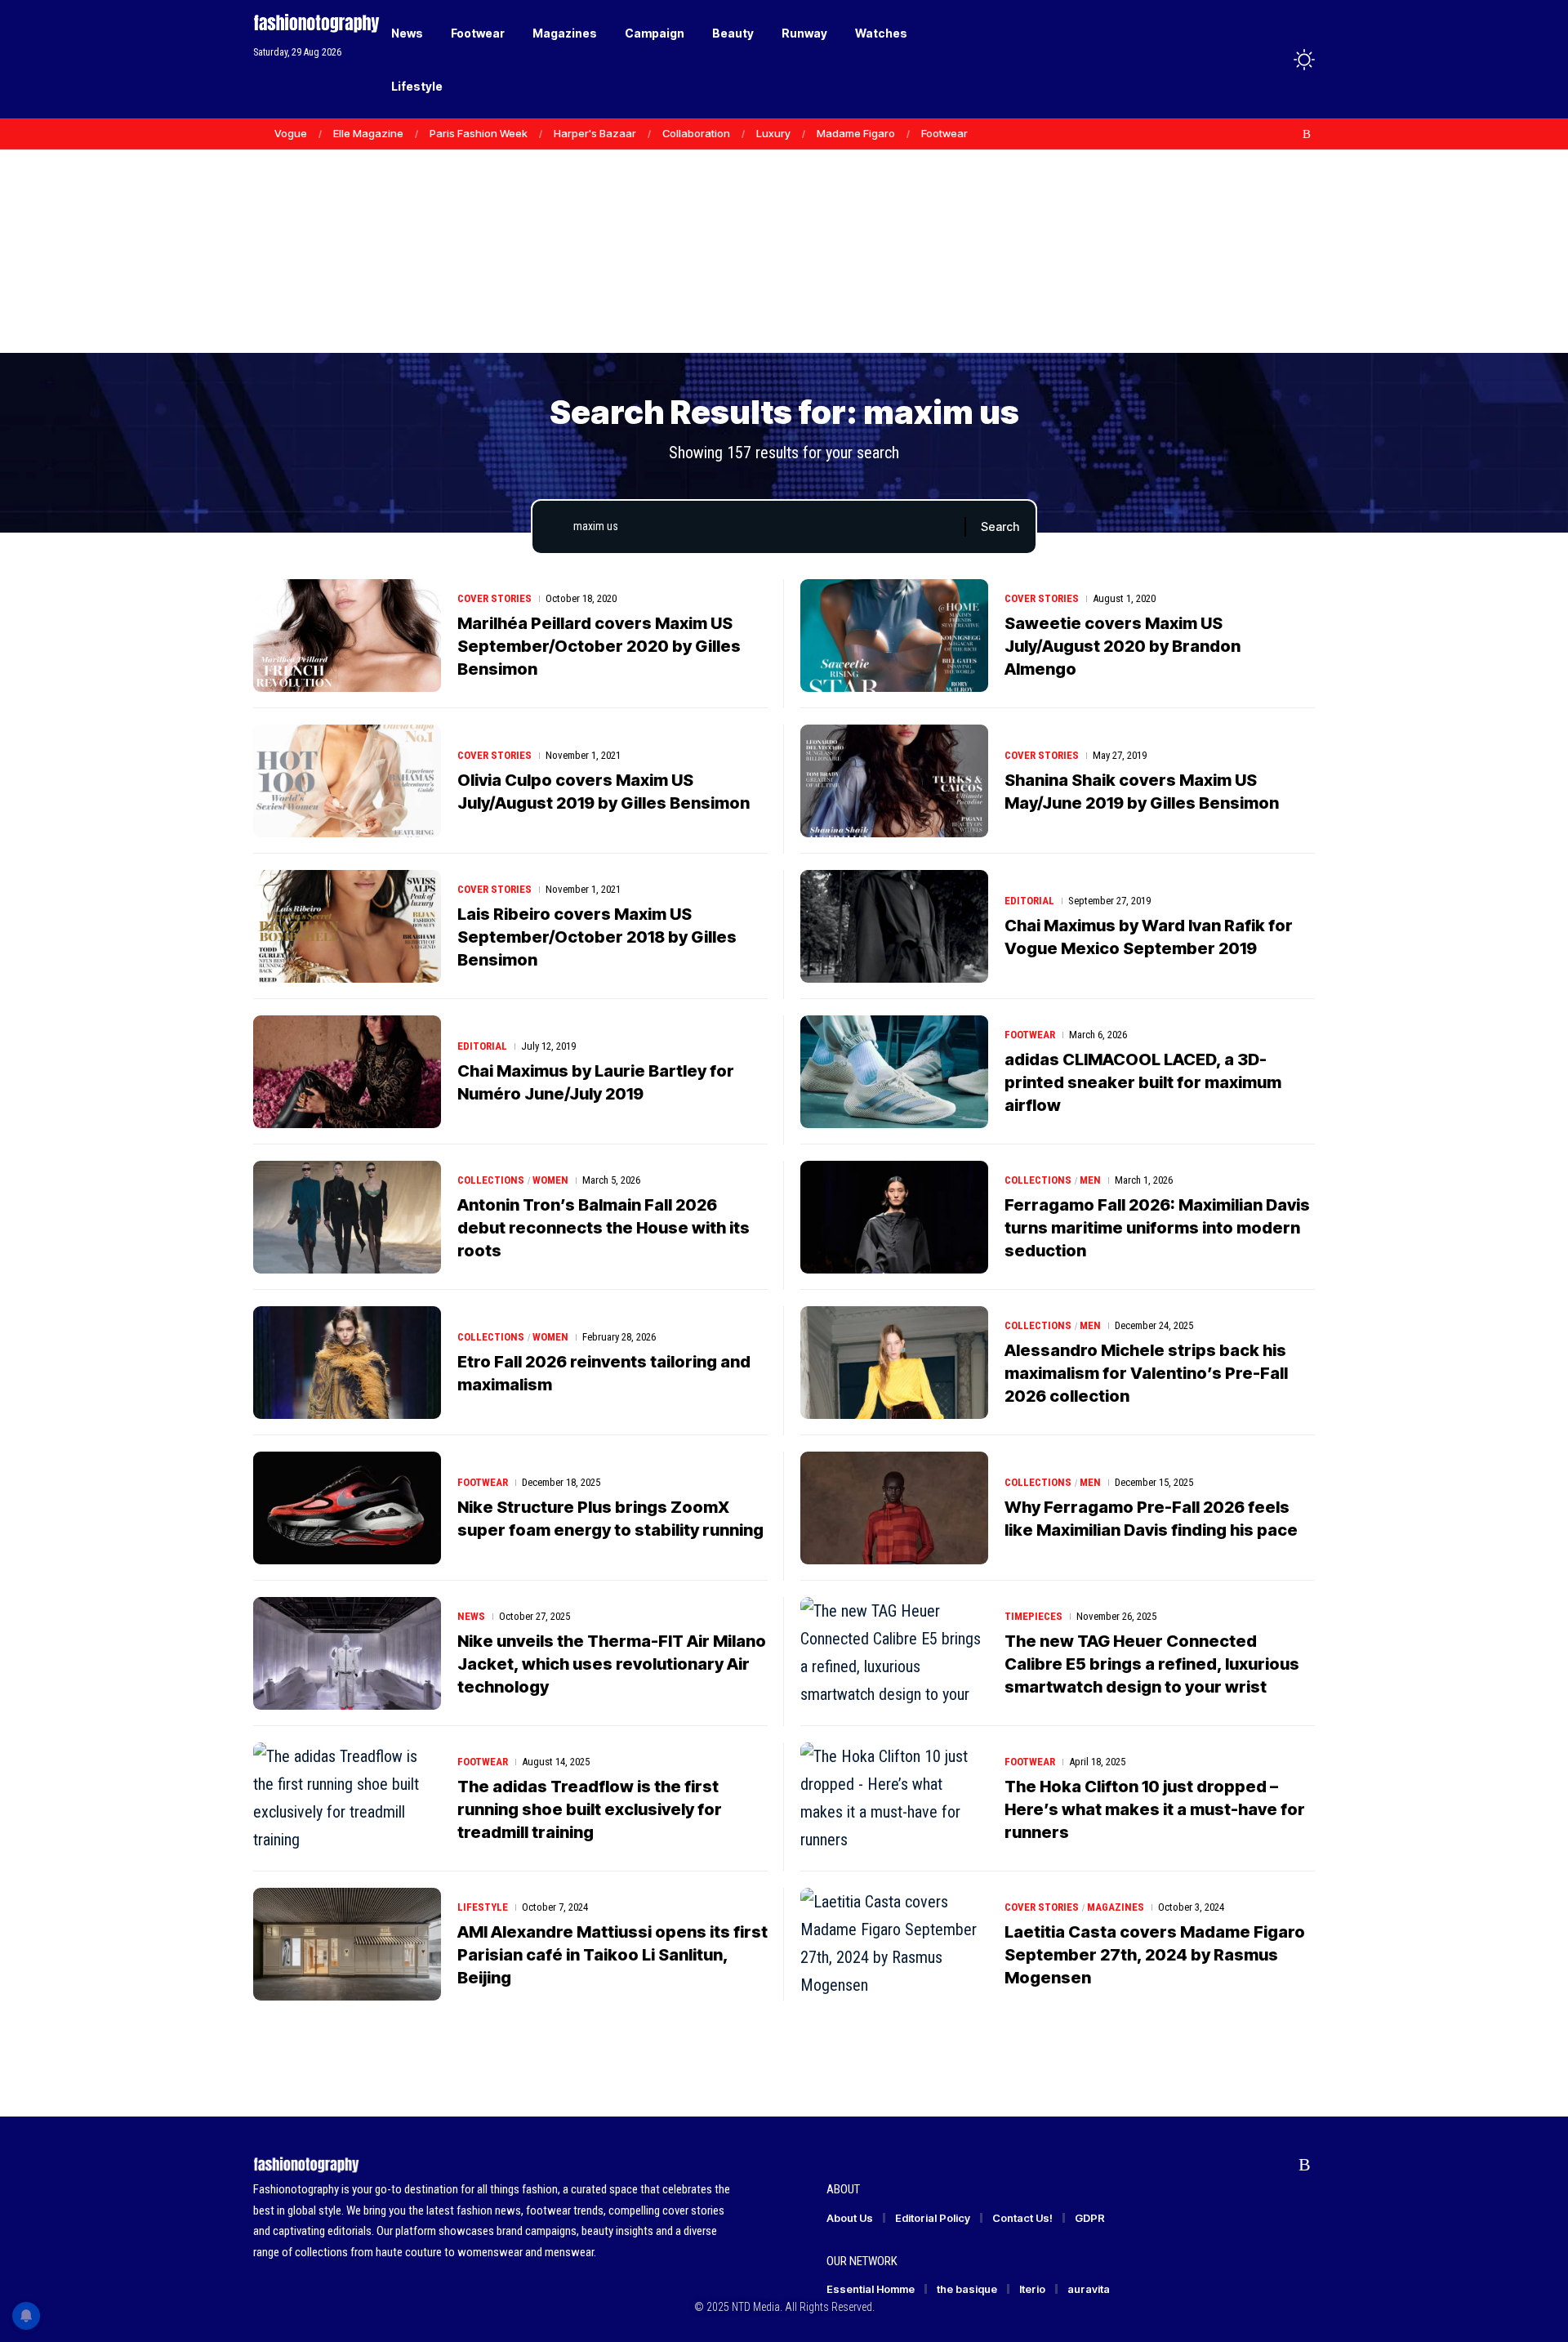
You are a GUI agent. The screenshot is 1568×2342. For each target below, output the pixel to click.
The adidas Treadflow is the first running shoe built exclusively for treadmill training (590, 1809)
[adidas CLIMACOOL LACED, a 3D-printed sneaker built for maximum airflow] (894, 1072)
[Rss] (1307, 134)
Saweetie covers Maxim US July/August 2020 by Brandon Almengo (1123, 646)
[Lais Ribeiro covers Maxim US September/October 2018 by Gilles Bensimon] (347, 926)
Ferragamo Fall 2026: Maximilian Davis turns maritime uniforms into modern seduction (1157, 1228)
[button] (1274, 60)
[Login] (1240, 59)
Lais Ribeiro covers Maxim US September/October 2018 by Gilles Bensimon (597, 937)
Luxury (773, 133)
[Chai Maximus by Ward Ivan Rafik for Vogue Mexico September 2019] (894, 926)
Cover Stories (494, 598)
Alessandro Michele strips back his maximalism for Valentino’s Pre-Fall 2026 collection (1146, 1373)
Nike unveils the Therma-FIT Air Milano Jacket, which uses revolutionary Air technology (612, 1664)
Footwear (944, 133)
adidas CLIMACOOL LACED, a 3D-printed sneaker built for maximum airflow (1143, 1082)
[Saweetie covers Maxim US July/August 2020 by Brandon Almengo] (894, 636)
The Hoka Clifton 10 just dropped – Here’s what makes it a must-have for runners (1155, 1809)
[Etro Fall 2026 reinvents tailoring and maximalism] (347, 1363)
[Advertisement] (784, 229)
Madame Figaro (856, 133)
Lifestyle (483, 1907)
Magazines (1116, 1907)
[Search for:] (763, 527)
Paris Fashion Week (479, 133)
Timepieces (1033, 1616)
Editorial (1029, 901)
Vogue (291, 133)
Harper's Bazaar (595, 133)
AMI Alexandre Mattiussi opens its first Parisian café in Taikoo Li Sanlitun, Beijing (612, 1955)
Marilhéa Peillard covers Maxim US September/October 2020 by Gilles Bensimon (599, 646)
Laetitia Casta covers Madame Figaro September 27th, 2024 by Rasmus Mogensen (1155, 1955)
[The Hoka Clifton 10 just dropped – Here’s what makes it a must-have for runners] (894, 1799)
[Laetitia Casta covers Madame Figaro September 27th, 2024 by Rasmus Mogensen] (894, 1944)
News (471, 1616)
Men (1090, 1180)
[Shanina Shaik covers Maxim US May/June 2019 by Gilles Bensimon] (894, 781)
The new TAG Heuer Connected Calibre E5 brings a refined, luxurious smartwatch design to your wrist (1152, 1664)
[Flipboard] (1290, 134)
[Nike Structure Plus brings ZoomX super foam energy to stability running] (347, 1508)
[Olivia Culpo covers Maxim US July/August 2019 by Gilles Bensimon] (347, 781)
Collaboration (696, 133)
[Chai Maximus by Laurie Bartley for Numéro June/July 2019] (347, 1072)
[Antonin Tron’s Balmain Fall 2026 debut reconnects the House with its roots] (347, 1217)
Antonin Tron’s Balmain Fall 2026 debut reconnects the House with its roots (604, 1228)
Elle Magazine (368, 133)
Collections (491, 1180)
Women (550, 1180)
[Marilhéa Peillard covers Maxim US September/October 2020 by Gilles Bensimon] (347, 636)
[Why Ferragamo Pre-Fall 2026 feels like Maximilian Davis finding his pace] (894, 1508)
